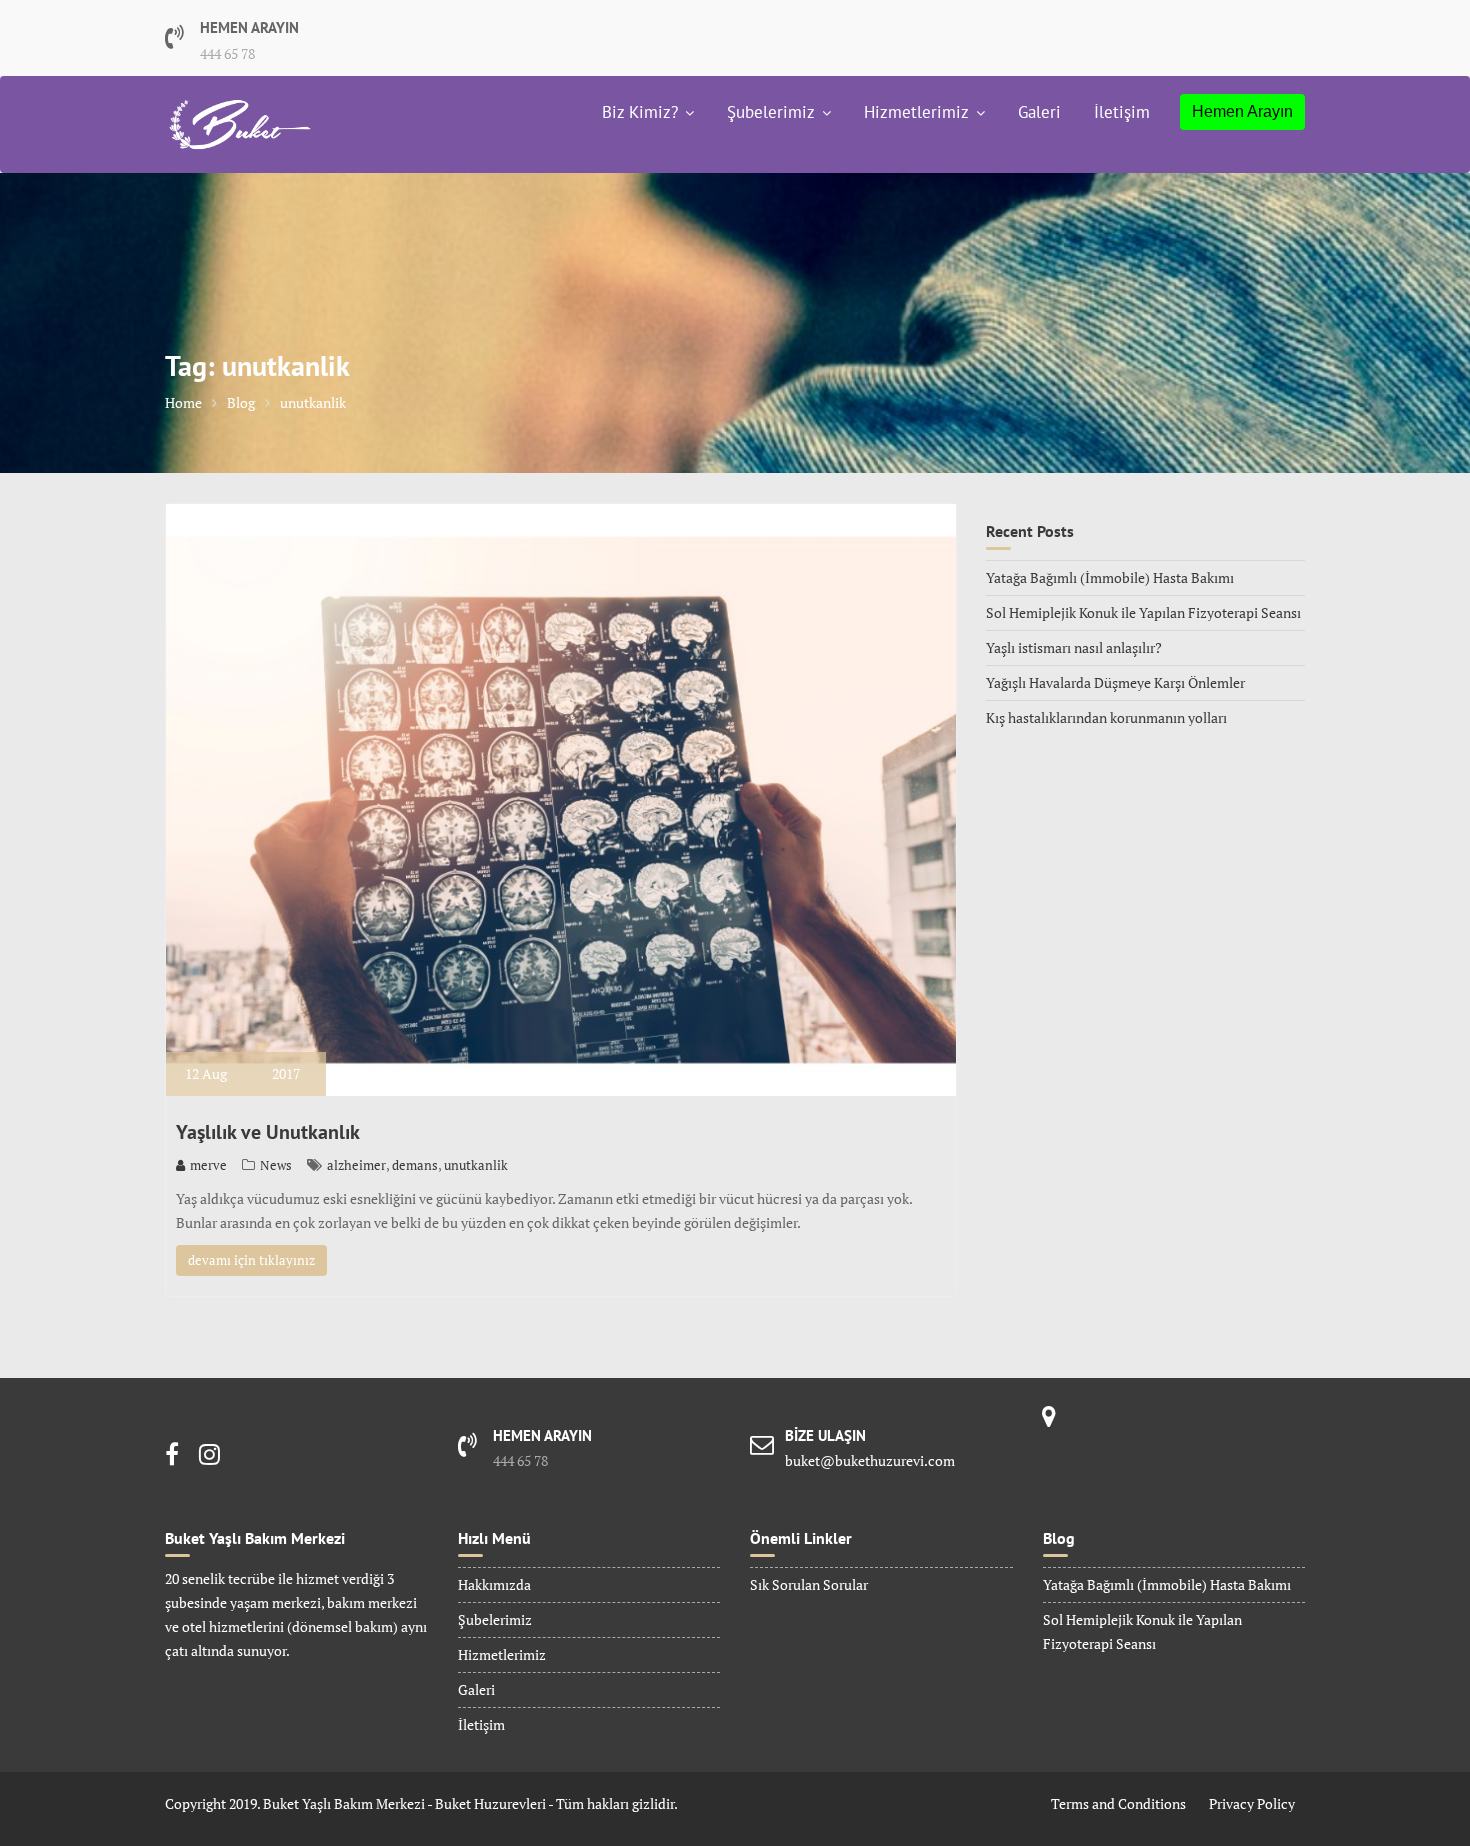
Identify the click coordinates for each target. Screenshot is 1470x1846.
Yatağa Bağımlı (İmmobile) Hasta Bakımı (1110, 577)
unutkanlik (476, 1165)
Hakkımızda (494, 1584)
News (276, 1165)
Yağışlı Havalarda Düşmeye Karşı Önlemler (1115, 682)
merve (208, 1165)
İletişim (1122, 112)
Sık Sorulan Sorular (809, 1584)
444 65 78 (227, 53)
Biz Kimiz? (640, 112)
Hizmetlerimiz (916, 112)
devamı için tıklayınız (251, 1260)
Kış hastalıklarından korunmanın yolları (1106, 717)
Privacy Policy (1252, 1803)
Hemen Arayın (1242, 111)
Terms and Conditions (1118, 1803)
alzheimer (356, 1165)
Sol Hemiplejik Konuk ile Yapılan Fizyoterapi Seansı (1143, 612)
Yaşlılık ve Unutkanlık (268, 1132)
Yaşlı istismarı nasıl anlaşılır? (1074, 647)
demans (415, 1165)
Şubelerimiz (771, 112)
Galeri (1039, 112)
